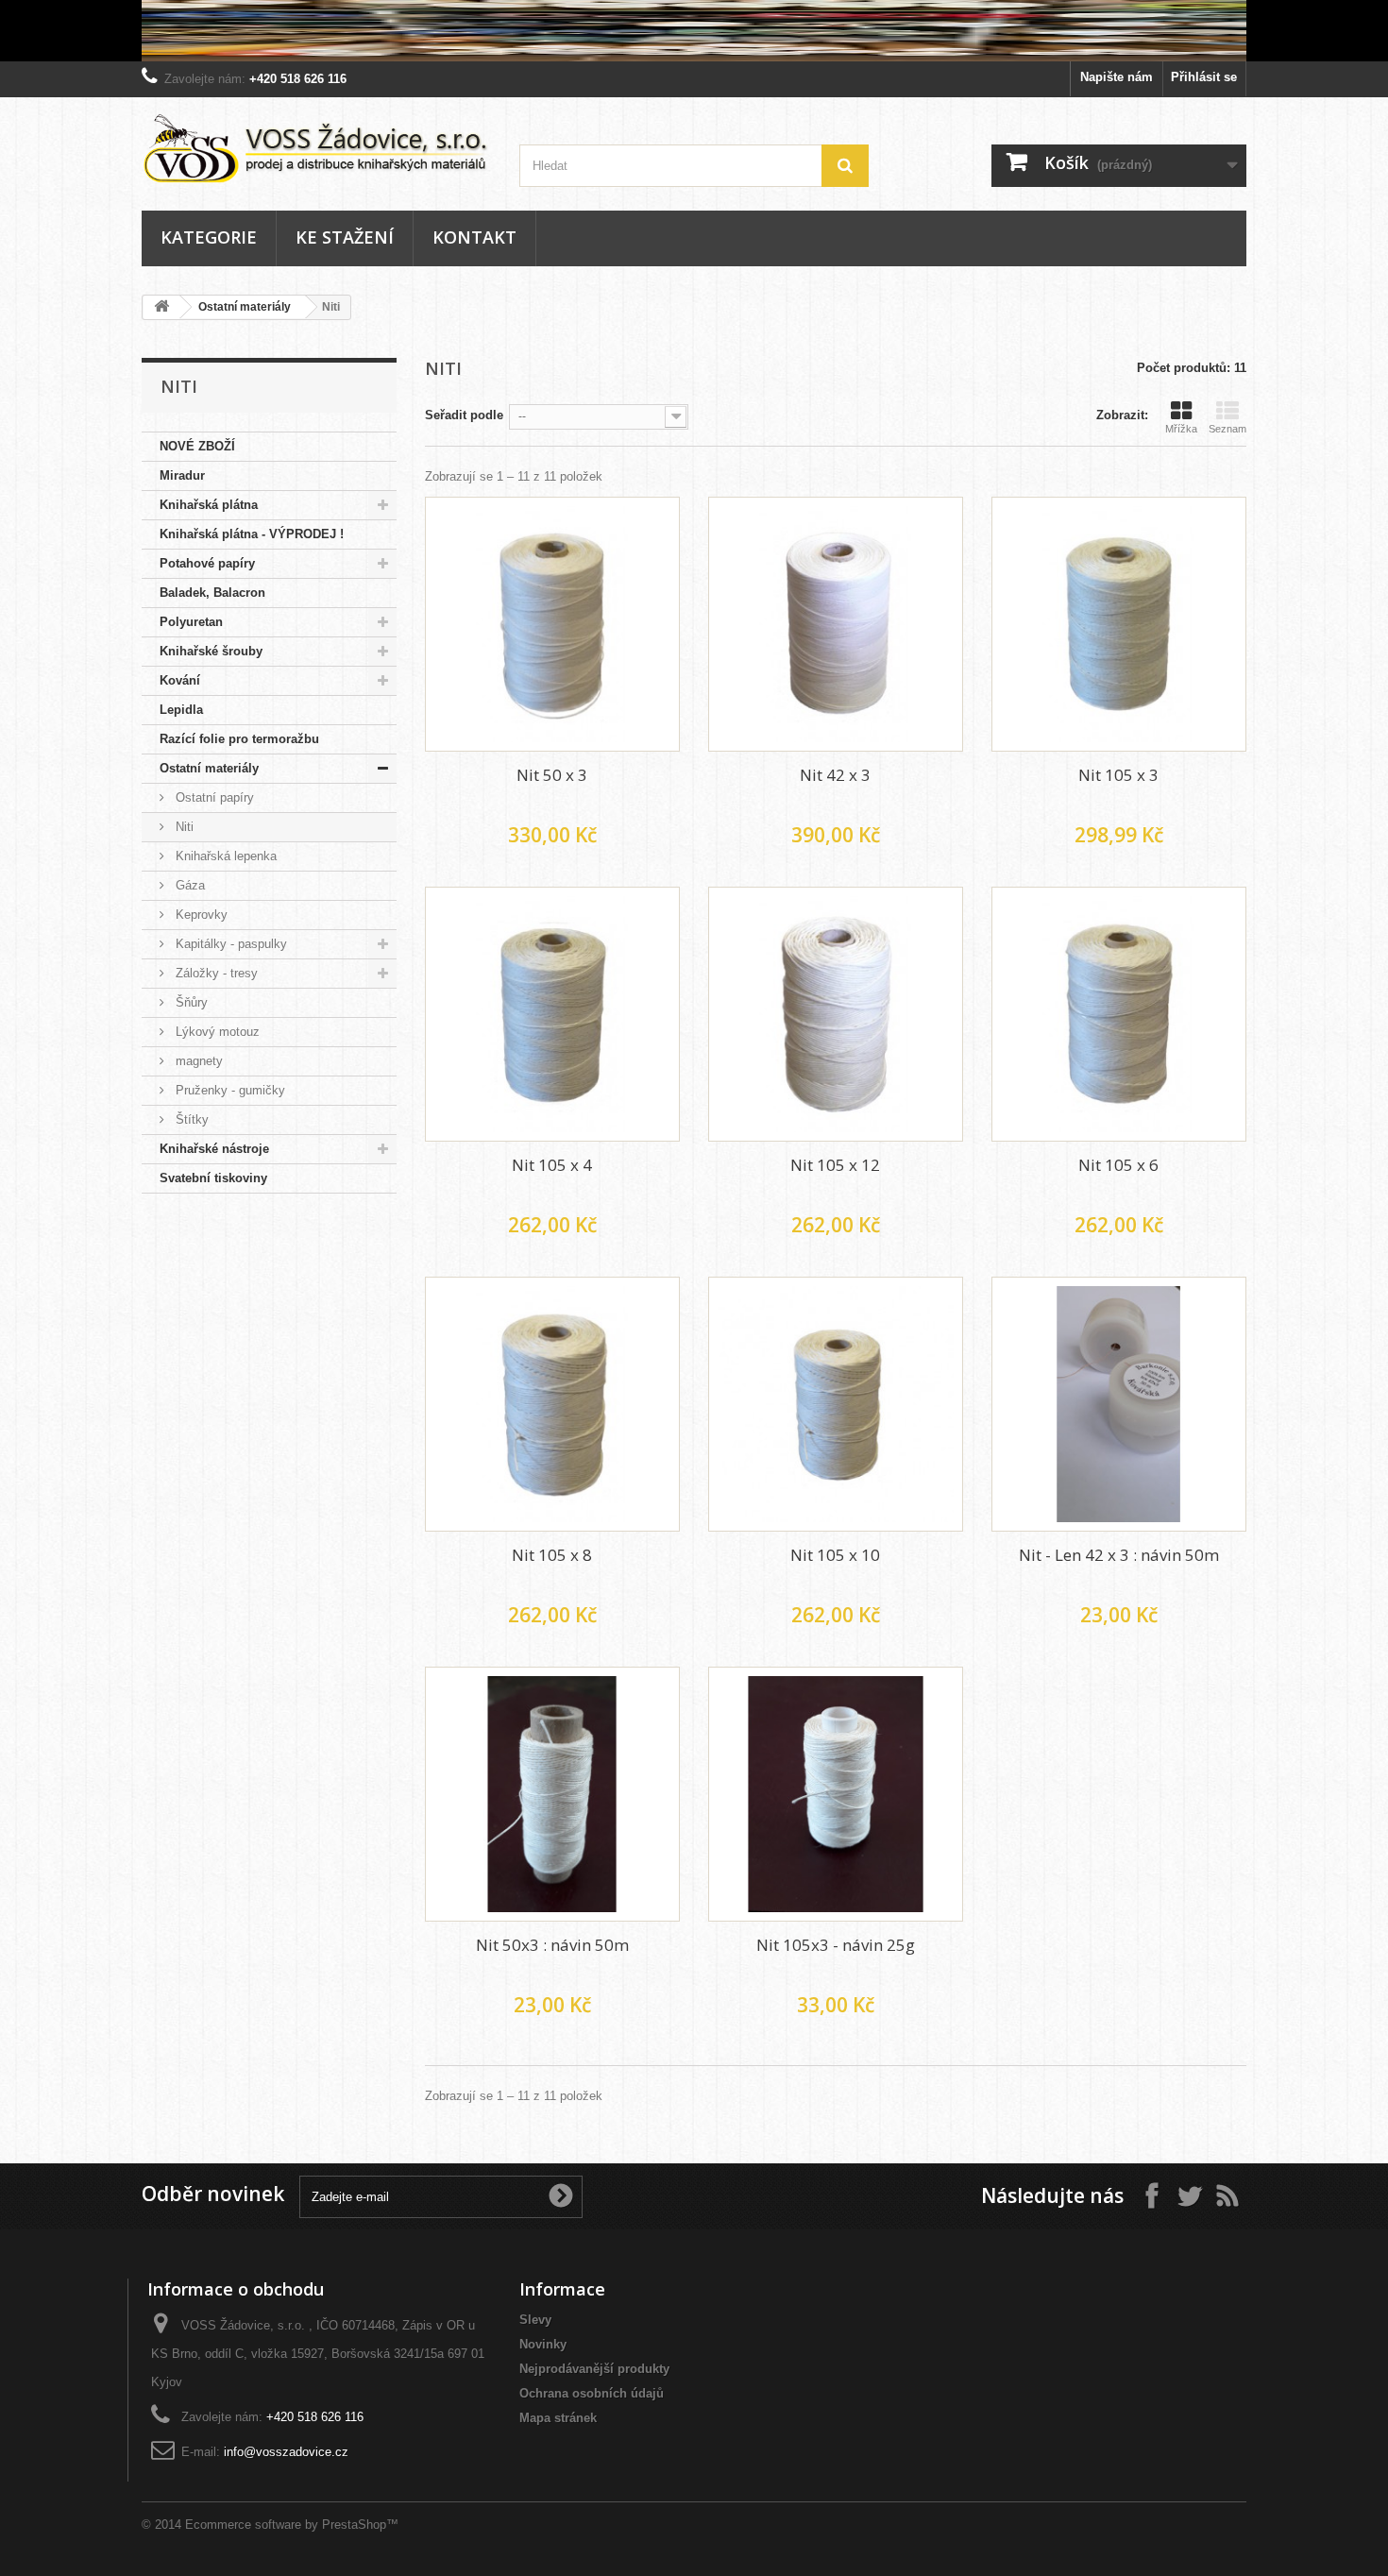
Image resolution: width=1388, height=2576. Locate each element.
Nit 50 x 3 (552, 775)
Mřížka (1181, 429)
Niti (183, 827)
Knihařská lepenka (224, 856)
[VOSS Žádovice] (316, 148)
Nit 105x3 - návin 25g (836, 1945)
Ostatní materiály (245, 307)
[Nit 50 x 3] (552, 624)
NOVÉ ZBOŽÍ (197, 446)
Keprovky (200, 915)
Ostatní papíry (213, 797)
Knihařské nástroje (214, 1149)
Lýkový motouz (216, 1032)
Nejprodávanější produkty (594, 2369)
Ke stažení (345, 237)
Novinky (543, 2344)
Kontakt (474, 237)
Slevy (535, 2320)
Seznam (1227, 429)
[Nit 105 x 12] (836, 1014)
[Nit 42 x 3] (836, 624)
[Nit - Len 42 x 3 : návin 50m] (1119, 1404)
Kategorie (209, 237)
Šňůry (190, 1002)
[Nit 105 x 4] (552, 1014)
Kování (180, 680)
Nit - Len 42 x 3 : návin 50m (1119, 1555)
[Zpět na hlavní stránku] (161, 307)
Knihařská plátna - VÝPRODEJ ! (252, 534)
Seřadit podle (464, 415)
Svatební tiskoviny (213, 1178)
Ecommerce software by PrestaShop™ (292, 2525)
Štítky (190, 1119)
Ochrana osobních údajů (592, 2393)
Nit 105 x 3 (1118, 775)
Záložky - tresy (215, 973)
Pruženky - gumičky (229, 1090)
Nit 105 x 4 (552, 1165)
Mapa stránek (558, 2418)
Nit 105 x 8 (552, 1555)
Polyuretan (191, 622)
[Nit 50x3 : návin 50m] (552, 1794)
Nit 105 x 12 (835, 1165)
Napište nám (1117, 77)
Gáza (188, 885)
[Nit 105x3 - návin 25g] (836, 1794)
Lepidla (181, 710)
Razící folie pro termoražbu (239, 739)
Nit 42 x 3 (835, 775)
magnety (197, 1061)
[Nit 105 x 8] (552, 1404)
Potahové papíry (207, 563)
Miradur (182, 475)
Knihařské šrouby (211, 651)
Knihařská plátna (209, 505)
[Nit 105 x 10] (836, 1404)
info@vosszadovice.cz (286, 2452)
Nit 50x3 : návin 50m (552, 1945)
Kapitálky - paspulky (229, 944)
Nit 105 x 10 (835, 1555)
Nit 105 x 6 (1118, 1165)
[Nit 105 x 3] (1119, 624)
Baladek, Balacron (212, 593)
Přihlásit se (1204, 77)
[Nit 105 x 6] (1119, 1014)
